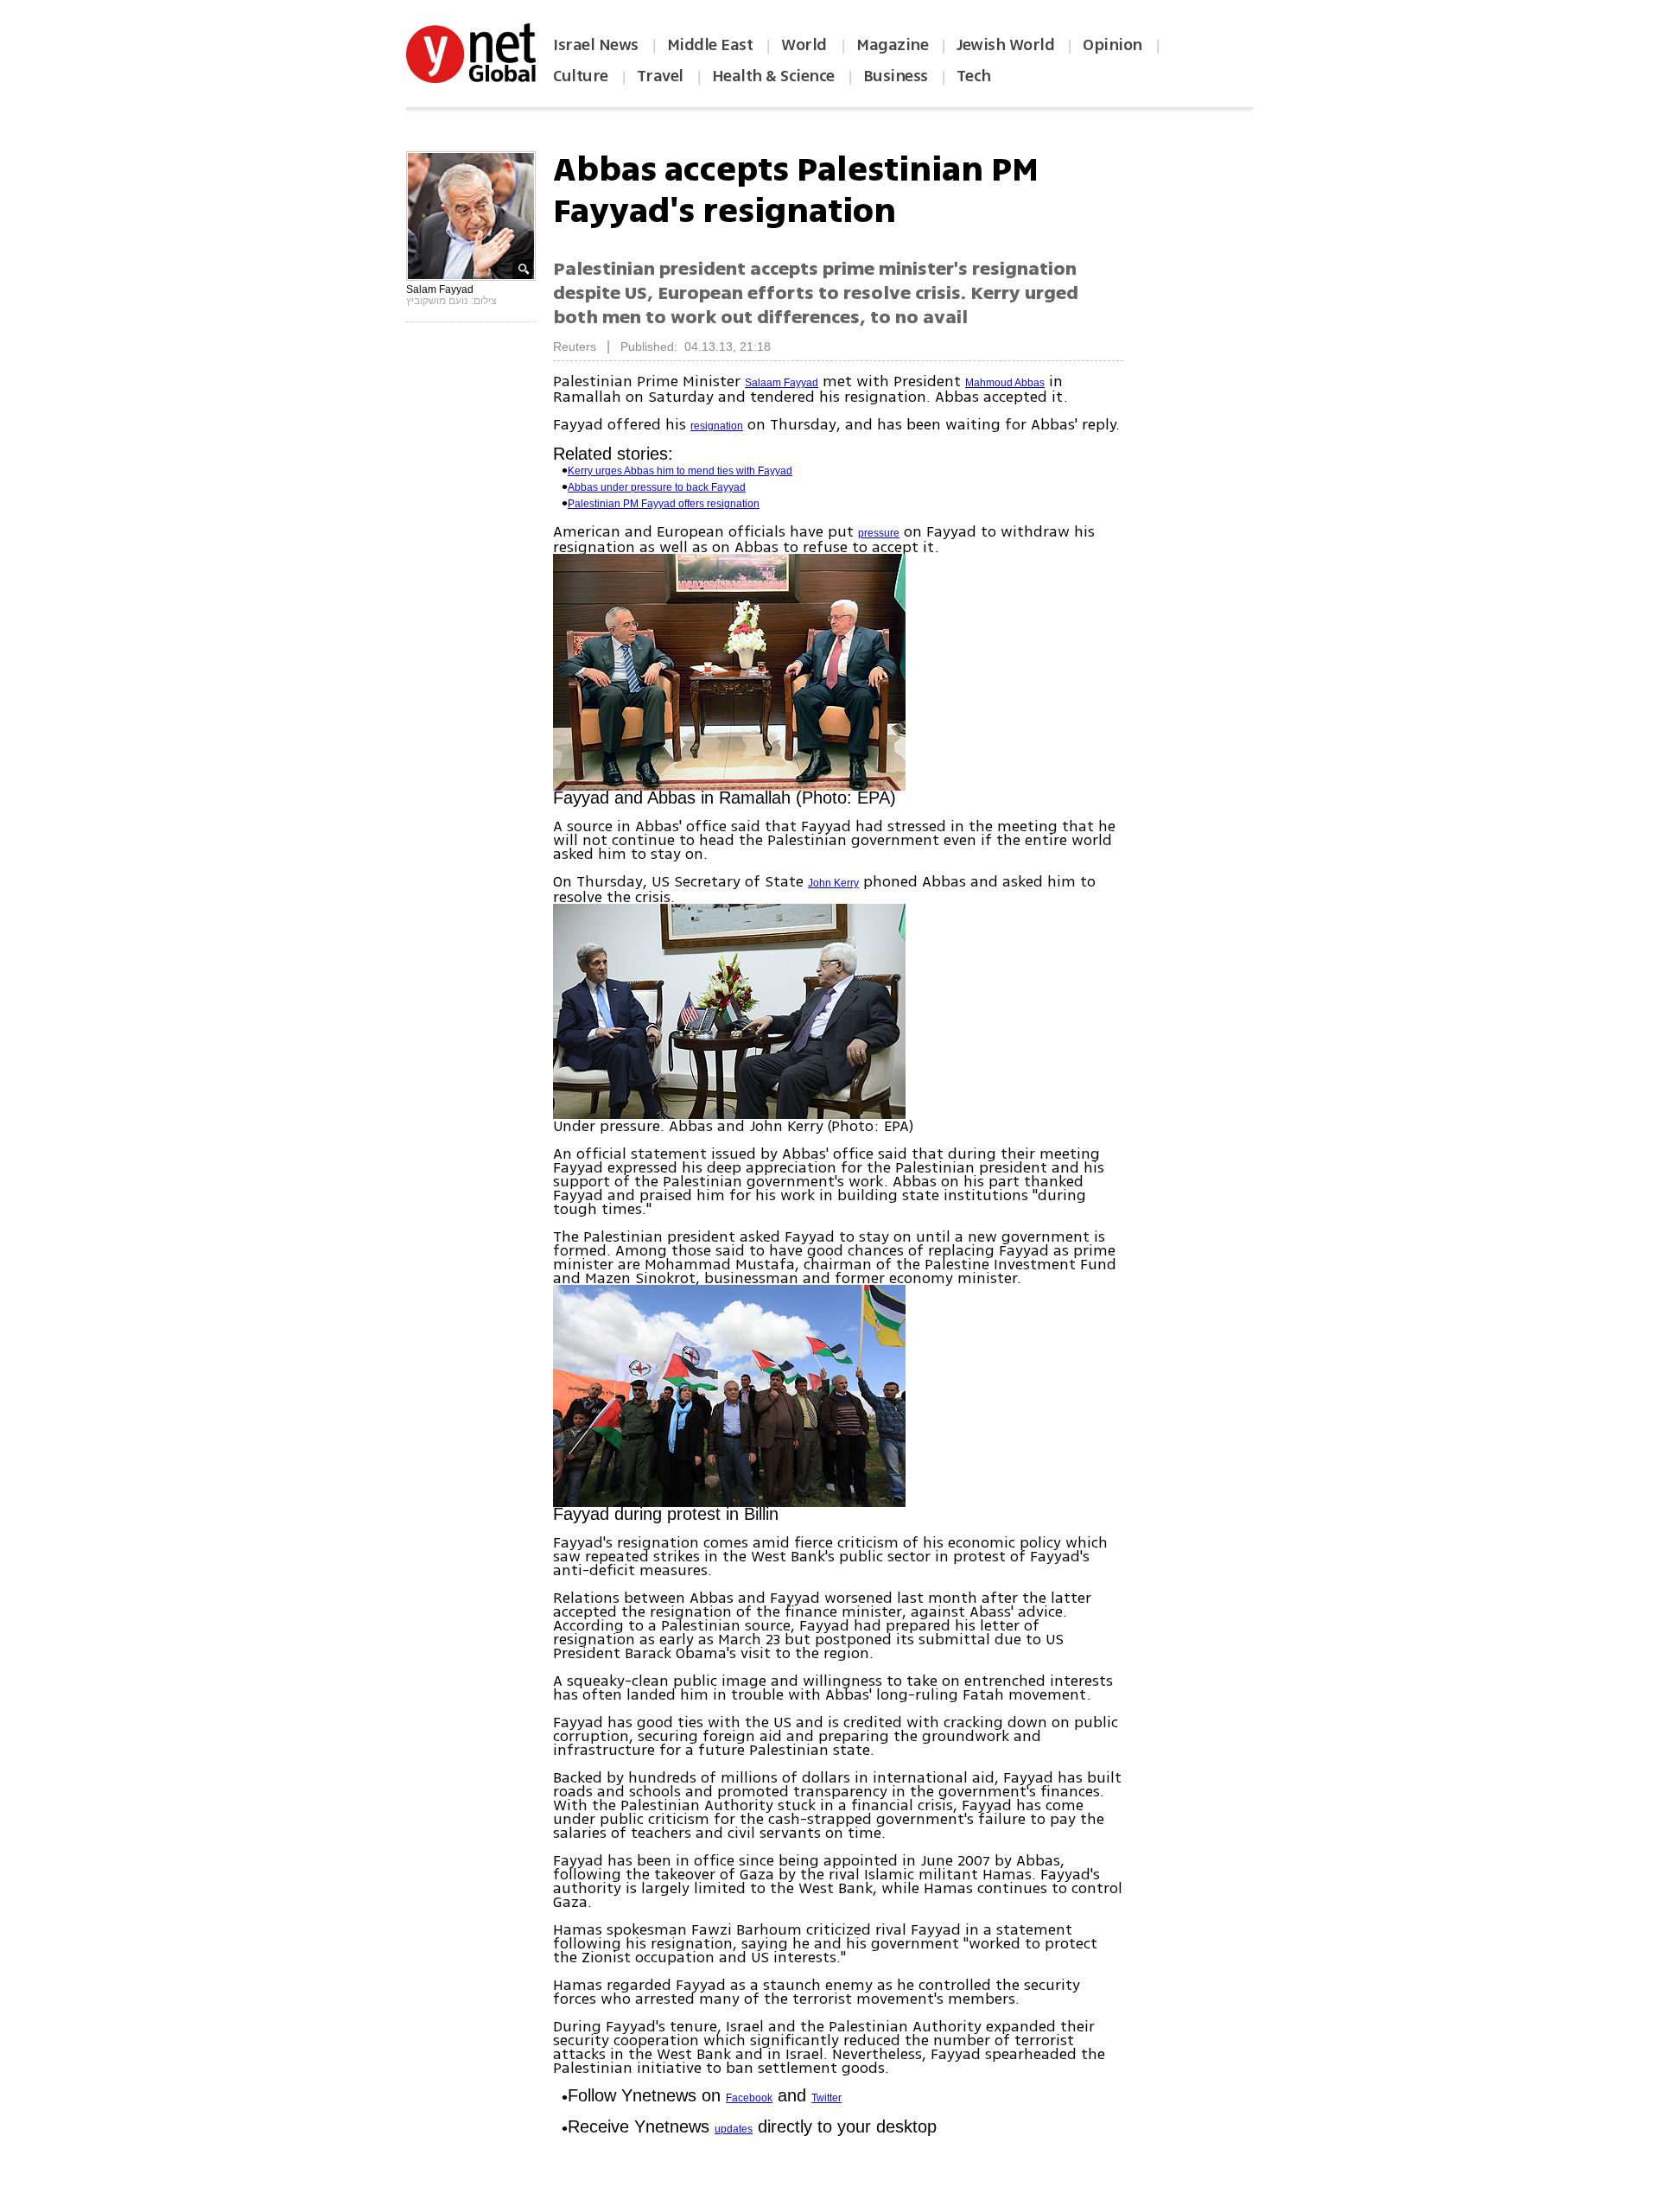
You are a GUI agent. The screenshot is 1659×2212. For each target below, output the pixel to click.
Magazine (892, 45)
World (806, 45)
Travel (660, 76)
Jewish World (1005, 45)
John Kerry (833, 883)
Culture (581, 76)
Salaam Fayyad (782, 383)
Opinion (1112, 45)
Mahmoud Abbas (1005, 383)
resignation (717, 426)
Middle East (710, 45)
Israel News (596, 45)
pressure (879, 533)
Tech (974, 76)
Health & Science (773, 76)
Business (896, 76)
